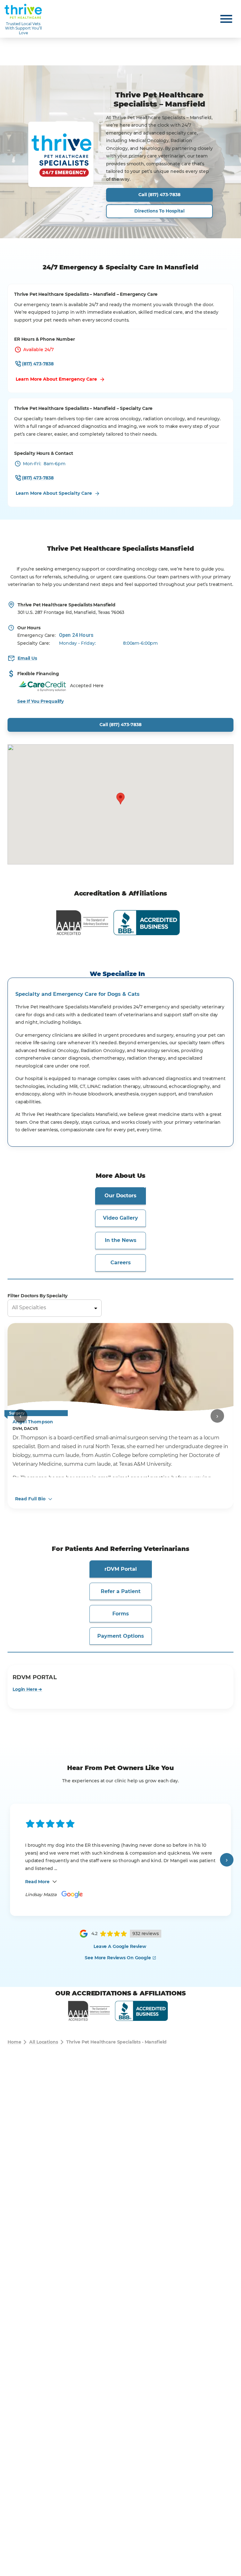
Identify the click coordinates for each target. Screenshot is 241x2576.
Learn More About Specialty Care (54, 493)
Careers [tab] (121, 1263)
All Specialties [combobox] (29, 1307)
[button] (120, 799)
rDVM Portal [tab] (121, 1569)
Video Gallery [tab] (120, 1218)
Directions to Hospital (159, 211)
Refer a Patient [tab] (121, 1591)
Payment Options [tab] (121, 1636)
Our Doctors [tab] (120, 1196)
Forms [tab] (121, 1614)
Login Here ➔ (27, 1689)
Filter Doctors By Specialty (37, 1296)
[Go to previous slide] (21, 1416)
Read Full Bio (30, 1499)
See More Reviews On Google (118, 1958)
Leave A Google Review (120, 1946)
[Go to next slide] (217, 1416)
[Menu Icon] (226, 19)
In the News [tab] (121, 1240)
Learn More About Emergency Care (56, 379)
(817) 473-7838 (38, 364)
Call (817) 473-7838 (159, 195)
